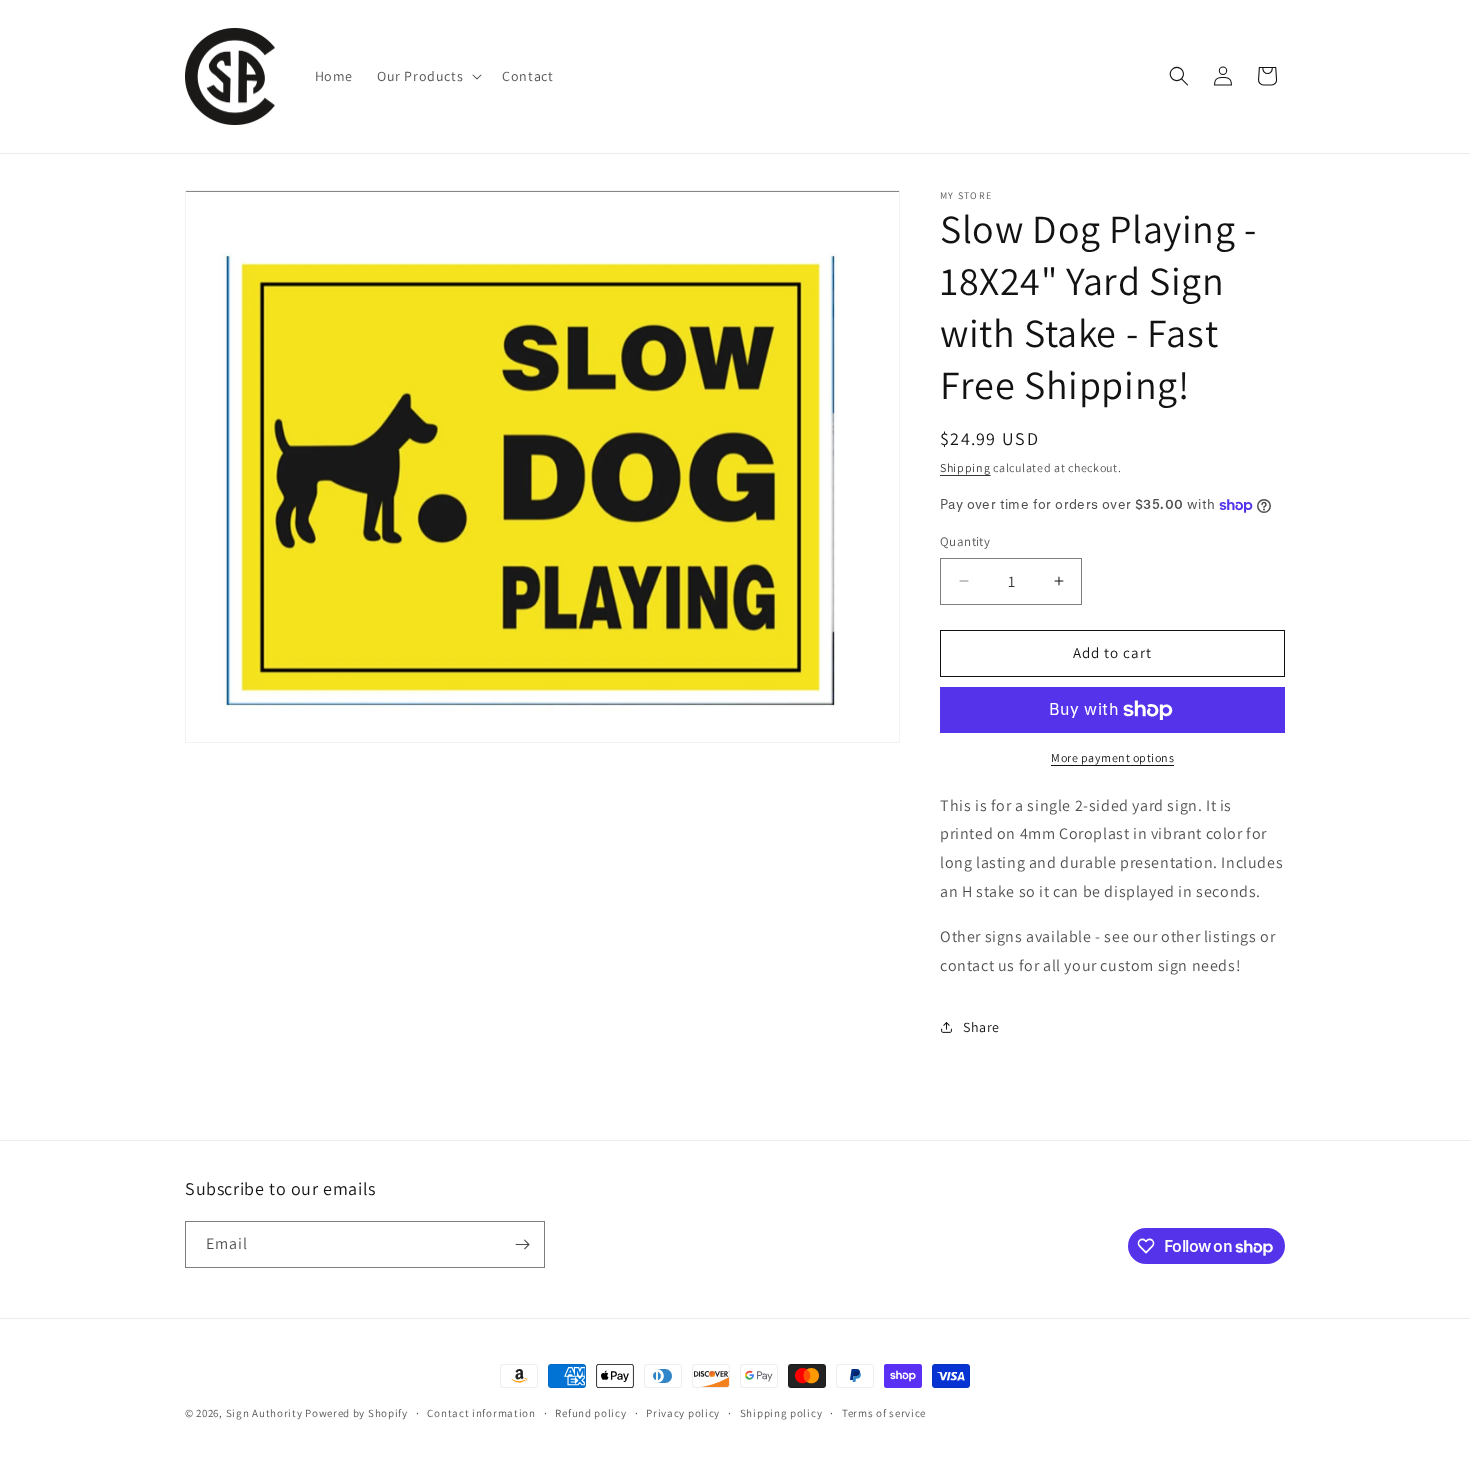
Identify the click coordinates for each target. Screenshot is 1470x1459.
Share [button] (981, 1027)
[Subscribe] (522, 1244)
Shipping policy (781, 1413)
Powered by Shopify (356, 1413)
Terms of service (884, 1413)
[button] (427, 76)
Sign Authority (264, 1413)
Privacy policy (683, 1413)
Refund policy (590, 1413)
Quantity (965, 541)
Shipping (965, 467)
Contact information (481, 1413)
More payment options (1112, 757)
